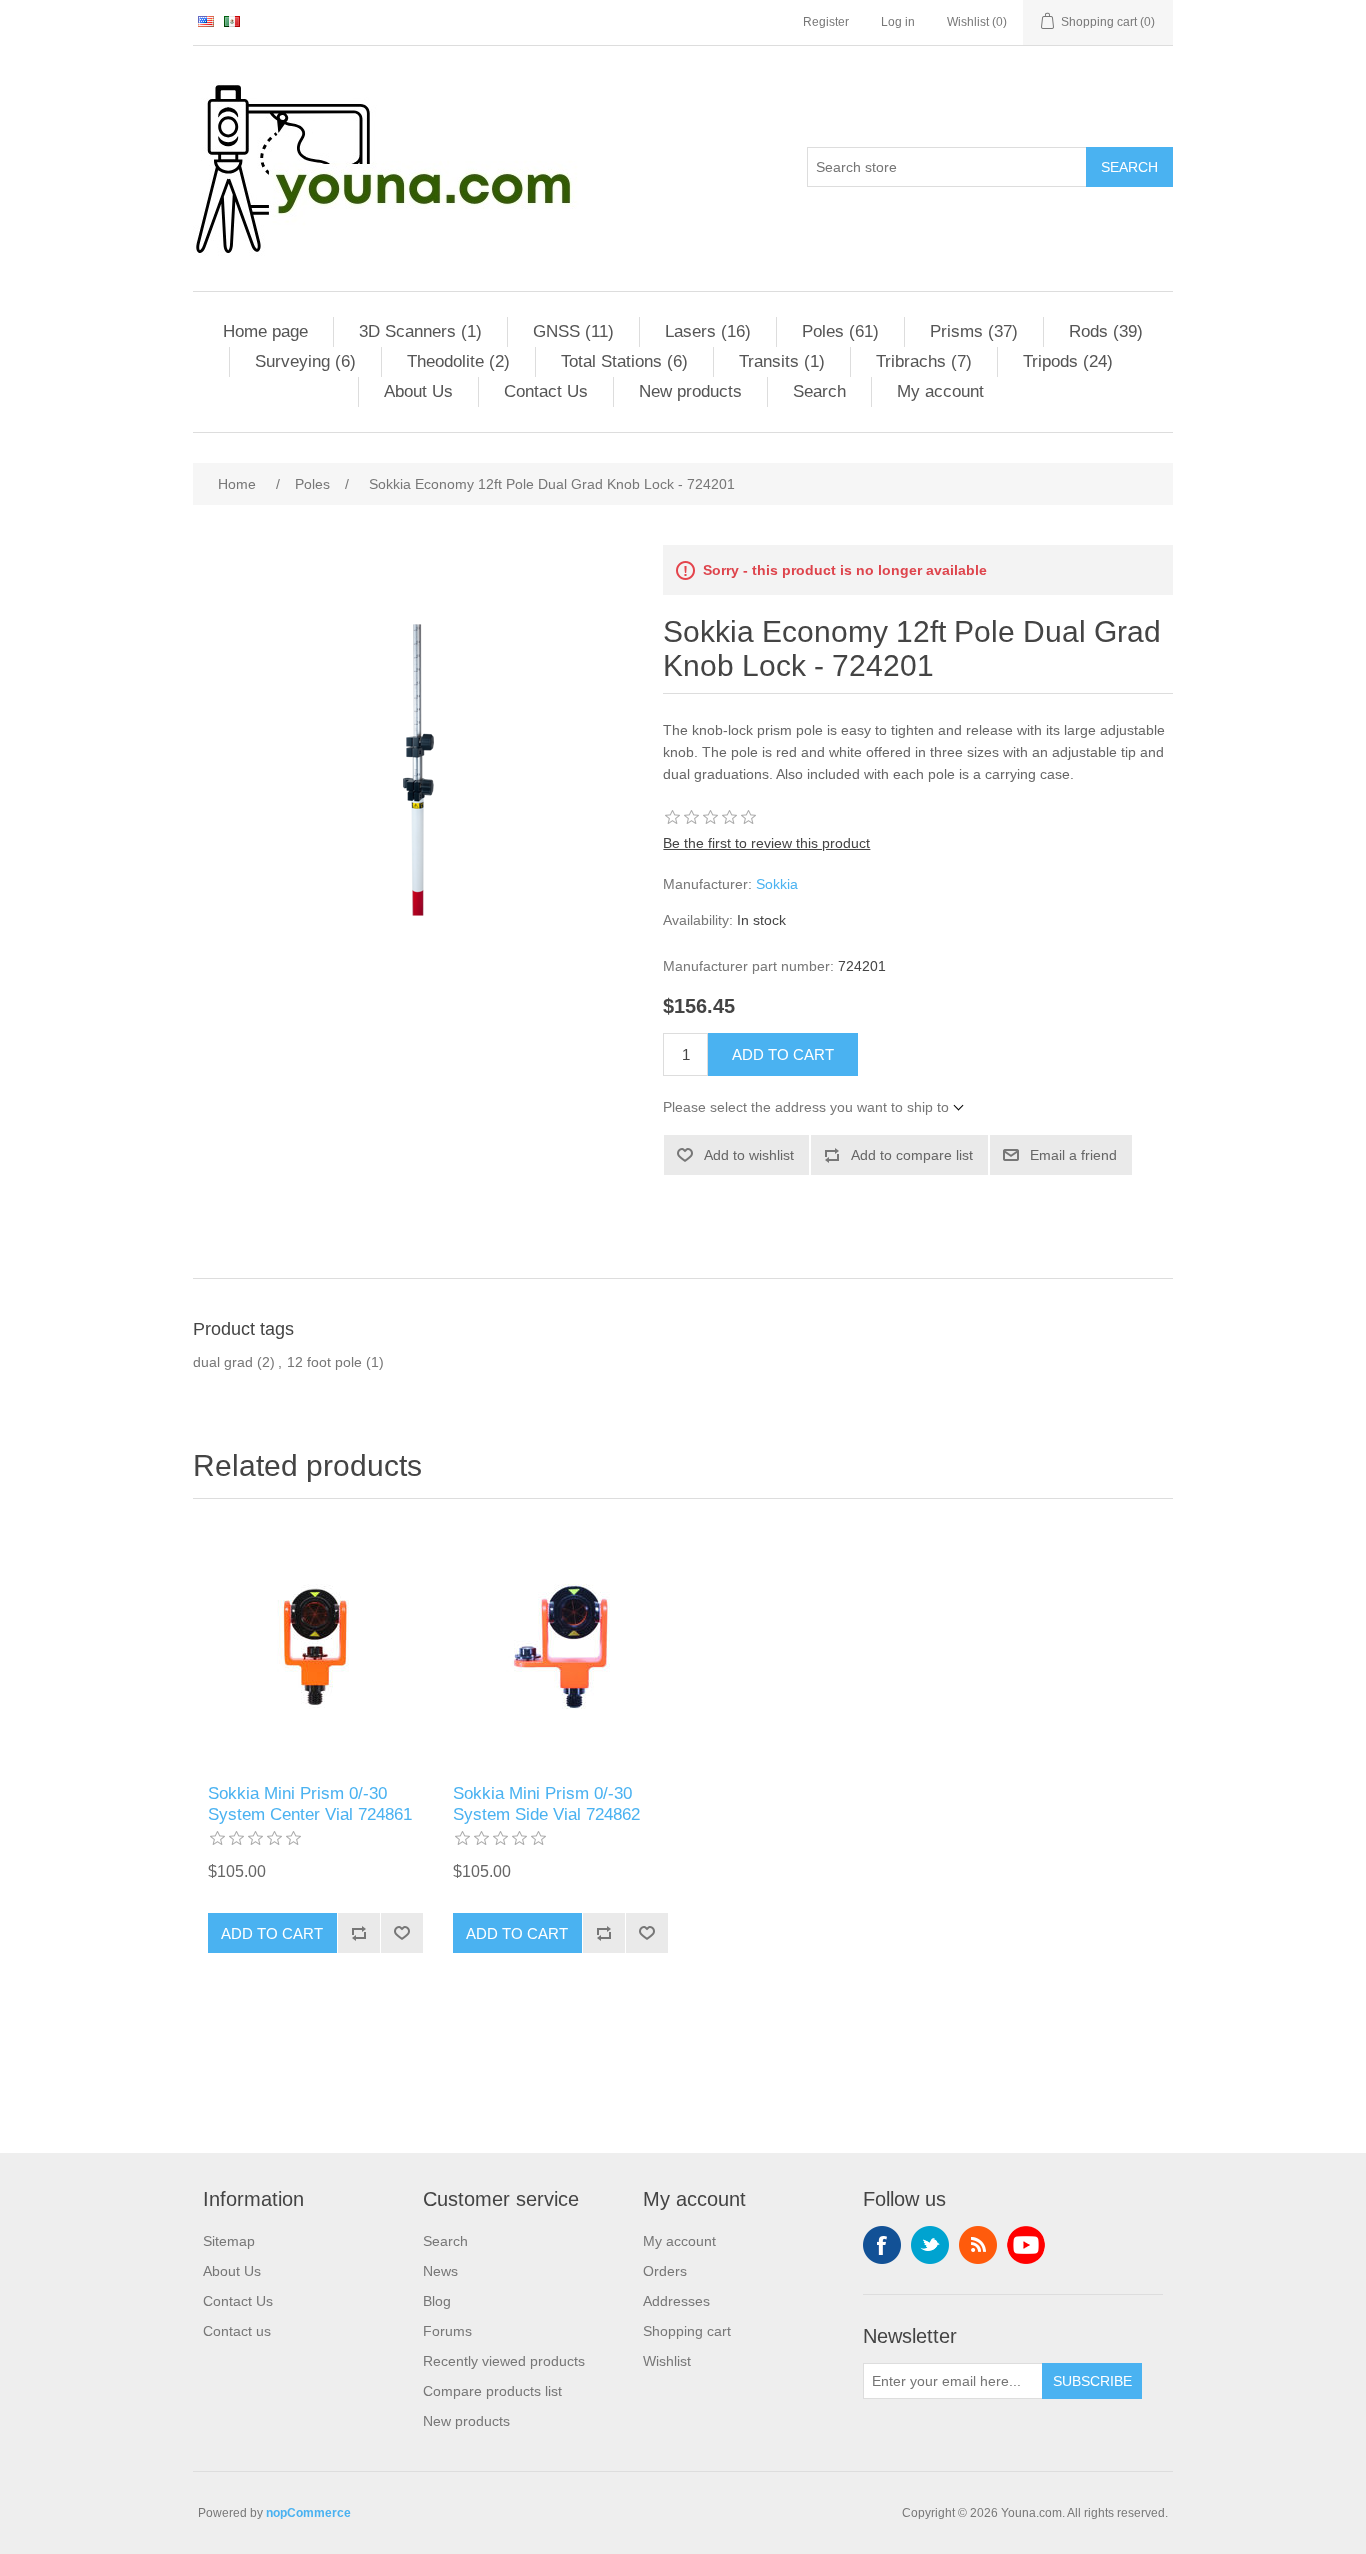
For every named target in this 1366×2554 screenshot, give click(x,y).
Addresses (676, 2301)
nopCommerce (308, 2513)
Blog (437, 2301)
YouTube (1026, 2245)
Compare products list (492, 2391)
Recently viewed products (504, 2361)
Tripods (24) (1068, 361)
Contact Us (546, 391)
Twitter (930, 2245)
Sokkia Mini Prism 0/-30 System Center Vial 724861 (310, 1803)
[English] (206, 21)
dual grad (223, 1362)
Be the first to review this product (766, 843)
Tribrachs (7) (924, 361)
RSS (978, 2245)
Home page (265, 331)
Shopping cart (687, 2331)
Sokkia (777, 884)
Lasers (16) (708, 331)
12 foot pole (324, 1362)
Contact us (237, 2331)
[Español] (232, 21)
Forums (447, 2331)
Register (826, 22)
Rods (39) (1106, 331)
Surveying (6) (305, 361)
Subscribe (1092, 2381)
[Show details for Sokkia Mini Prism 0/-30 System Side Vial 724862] (560, 1646)
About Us (418, 391)
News (440, 2271)
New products (690, 391)
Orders (665, 2271)
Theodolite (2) (458, 361)
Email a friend (1073, 1155)
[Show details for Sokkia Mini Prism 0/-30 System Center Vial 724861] (315, 1646)
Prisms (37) (974, 331)
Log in (898, 22)
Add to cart (783, 1054)
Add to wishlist (749, 1155)
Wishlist (667, 2361)
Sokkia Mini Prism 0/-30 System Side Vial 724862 (546, 1803)
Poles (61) (840, 331)
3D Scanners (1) (420, 331)
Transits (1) (782, 361)
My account (940, 391)
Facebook (882, 2245)
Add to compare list (912, 1155)
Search (1129, 167)
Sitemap (229, 2241)
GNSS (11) (573, 331)
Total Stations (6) (624, 361)
